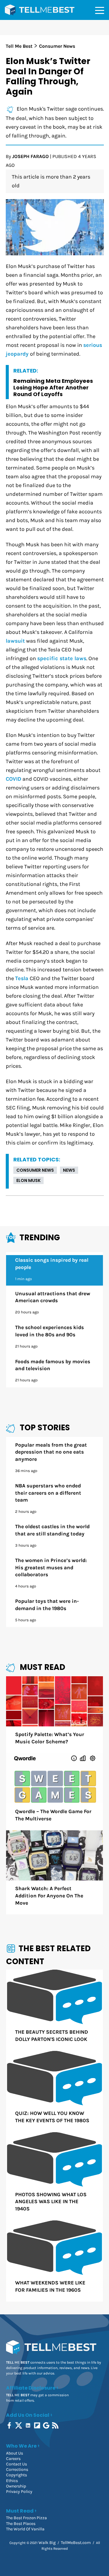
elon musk (28, 1180)
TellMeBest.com (76, 2543)
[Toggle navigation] (100, 10)
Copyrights (17, 2475)
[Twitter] (19, 2425)
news (69, 1170)
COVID (13, 779)
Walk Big (47, 2543)
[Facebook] (10, 2425)
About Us (15, 2453)
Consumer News (35, 1170)
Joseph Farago (30, 156)
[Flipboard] (38, 2425)
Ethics (12, 2481)
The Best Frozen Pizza (26, 2518)
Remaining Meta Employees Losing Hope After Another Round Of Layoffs (53, 387)
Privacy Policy (19, 2492)
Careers (13, 2459)
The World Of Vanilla (25, 2529)
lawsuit (15, 641)
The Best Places (21, 2524)
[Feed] (56, 2425)
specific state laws (62, 659)
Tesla (22, 978)
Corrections (17, 2469)
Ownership (16, 2486)
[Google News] (47, 2425)
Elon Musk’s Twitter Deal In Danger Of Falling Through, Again (48, 76)
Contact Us (17, 2464)
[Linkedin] (29, 2425)
